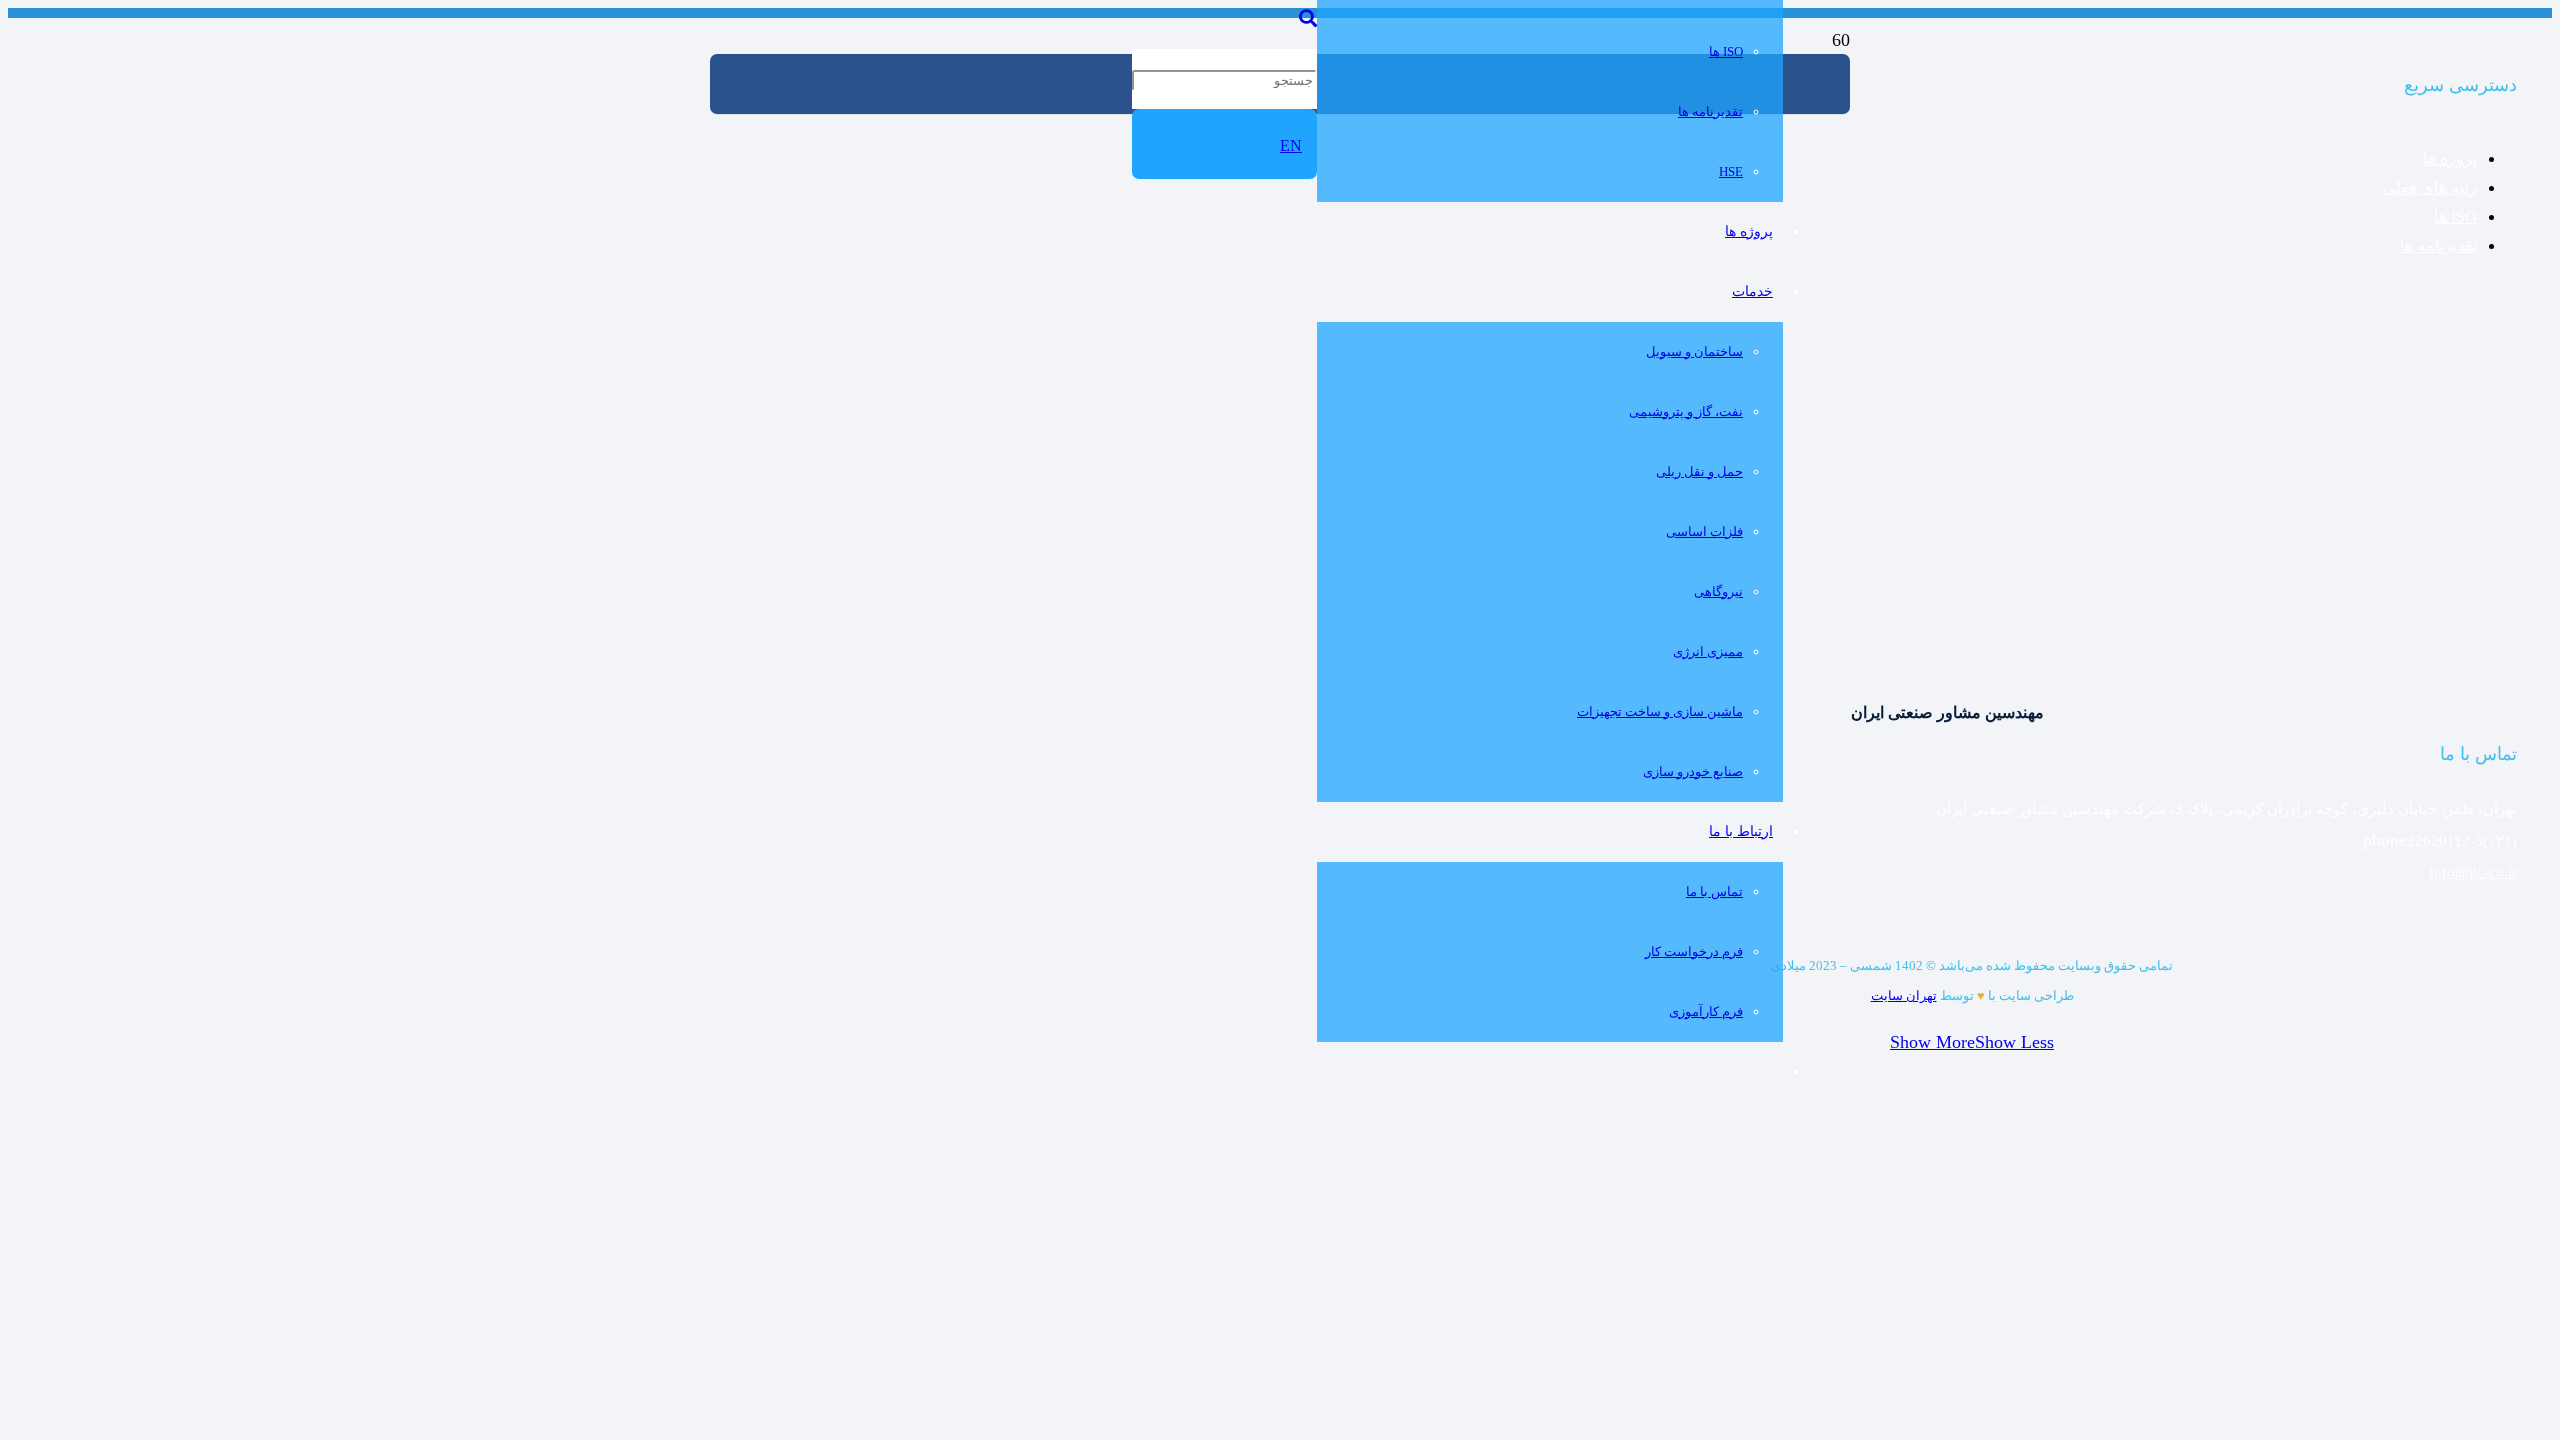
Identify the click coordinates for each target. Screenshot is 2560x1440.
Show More (1932, 1042)
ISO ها (2455, 216)
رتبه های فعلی (2430, 187)
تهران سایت (1904, 995)
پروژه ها (2450, 158)
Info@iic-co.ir (2473, 872)
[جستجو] (1308, 19)
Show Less (2014, 1042)
